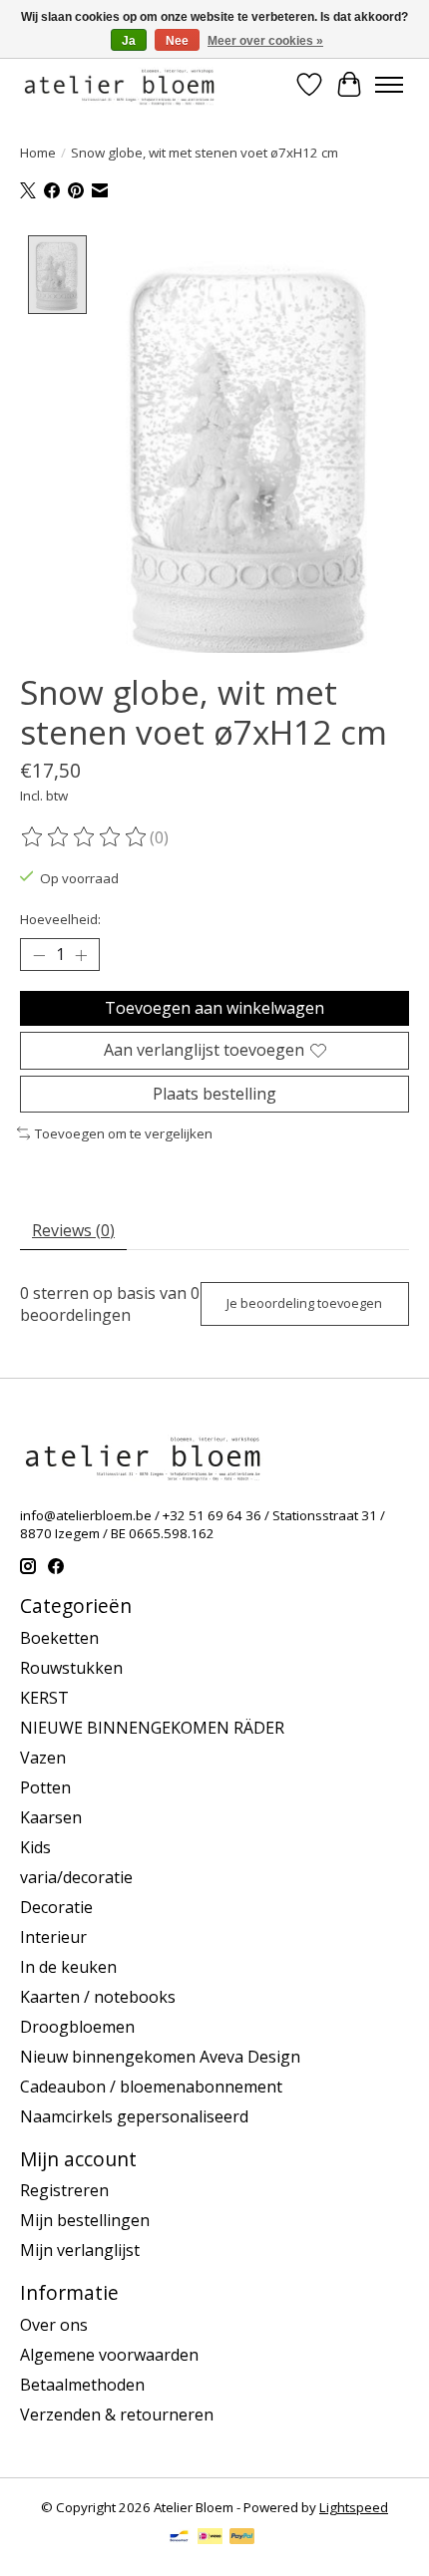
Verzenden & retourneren (117, 2415)
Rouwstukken (71, 1668)
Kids (35, 1847)
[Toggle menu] (389, 85)
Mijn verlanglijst (80, 2250)
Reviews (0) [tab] (73, 1230)
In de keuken (68, 1967)
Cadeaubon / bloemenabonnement (151, 2087)
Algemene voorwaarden (109, 2355)
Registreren (64, 2190)
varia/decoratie (76, 1877)
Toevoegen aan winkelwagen (214, 1008)
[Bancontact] (179, 2538)
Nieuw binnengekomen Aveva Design (160, 2057)
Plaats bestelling (214, 1094)
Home (38, 153)
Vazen (43, 1758)
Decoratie (56, 1907)
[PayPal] (242, 2538)
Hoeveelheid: (60, 919)
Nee (177, 41)
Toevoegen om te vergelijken (124, 1133)
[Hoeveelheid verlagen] (39, 955)
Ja (129, 41)
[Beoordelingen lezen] (85, 837)
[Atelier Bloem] (119, 84)
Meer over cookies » (265, 41)
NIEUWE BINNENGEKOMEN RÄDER (152, 1728)
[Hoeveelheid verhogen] (81, 955)
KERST (44, 1698)
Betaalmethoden (82, 2385)
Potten (45, 1787)
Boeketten (59, 1638)
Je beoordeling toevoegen (304, 1303)
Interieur (53, 1937)
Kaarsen (51, 1817)
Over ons (54, 2325)
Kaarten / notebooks (98, 1997)
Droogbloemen (77, 2027)
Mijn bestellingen (85, 2220)
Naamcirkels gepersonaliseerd (134, 2116)
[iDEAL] (210, 2538)
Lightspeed (354, 2507)
